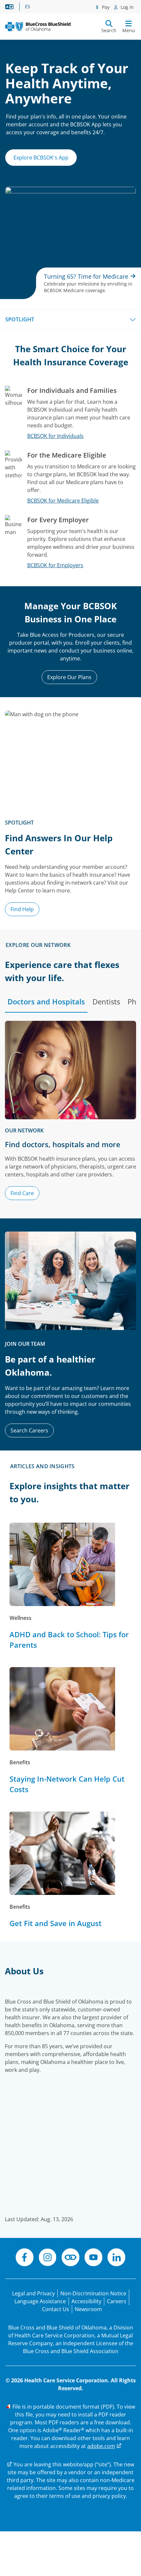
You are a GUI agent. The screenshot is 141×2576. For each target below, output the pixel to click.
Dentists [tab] (106, 1001)
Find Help (22, 909)
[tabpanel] (70, 1114)
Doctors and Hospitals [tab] (46, 1001)
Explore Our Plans (69, 677)
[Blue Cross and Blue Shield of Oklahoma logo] (38, 27)
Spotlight (20, 319)
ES (28, 7)
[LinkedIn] (116, 2258)
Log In (127, 7)
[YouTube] (93, 2258)
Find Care (22, 1193)
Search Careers (29, 1430)
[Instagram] (48, 2258)
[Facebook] (25, 2258)
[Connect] (70, 2258)
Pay (105, 7)
